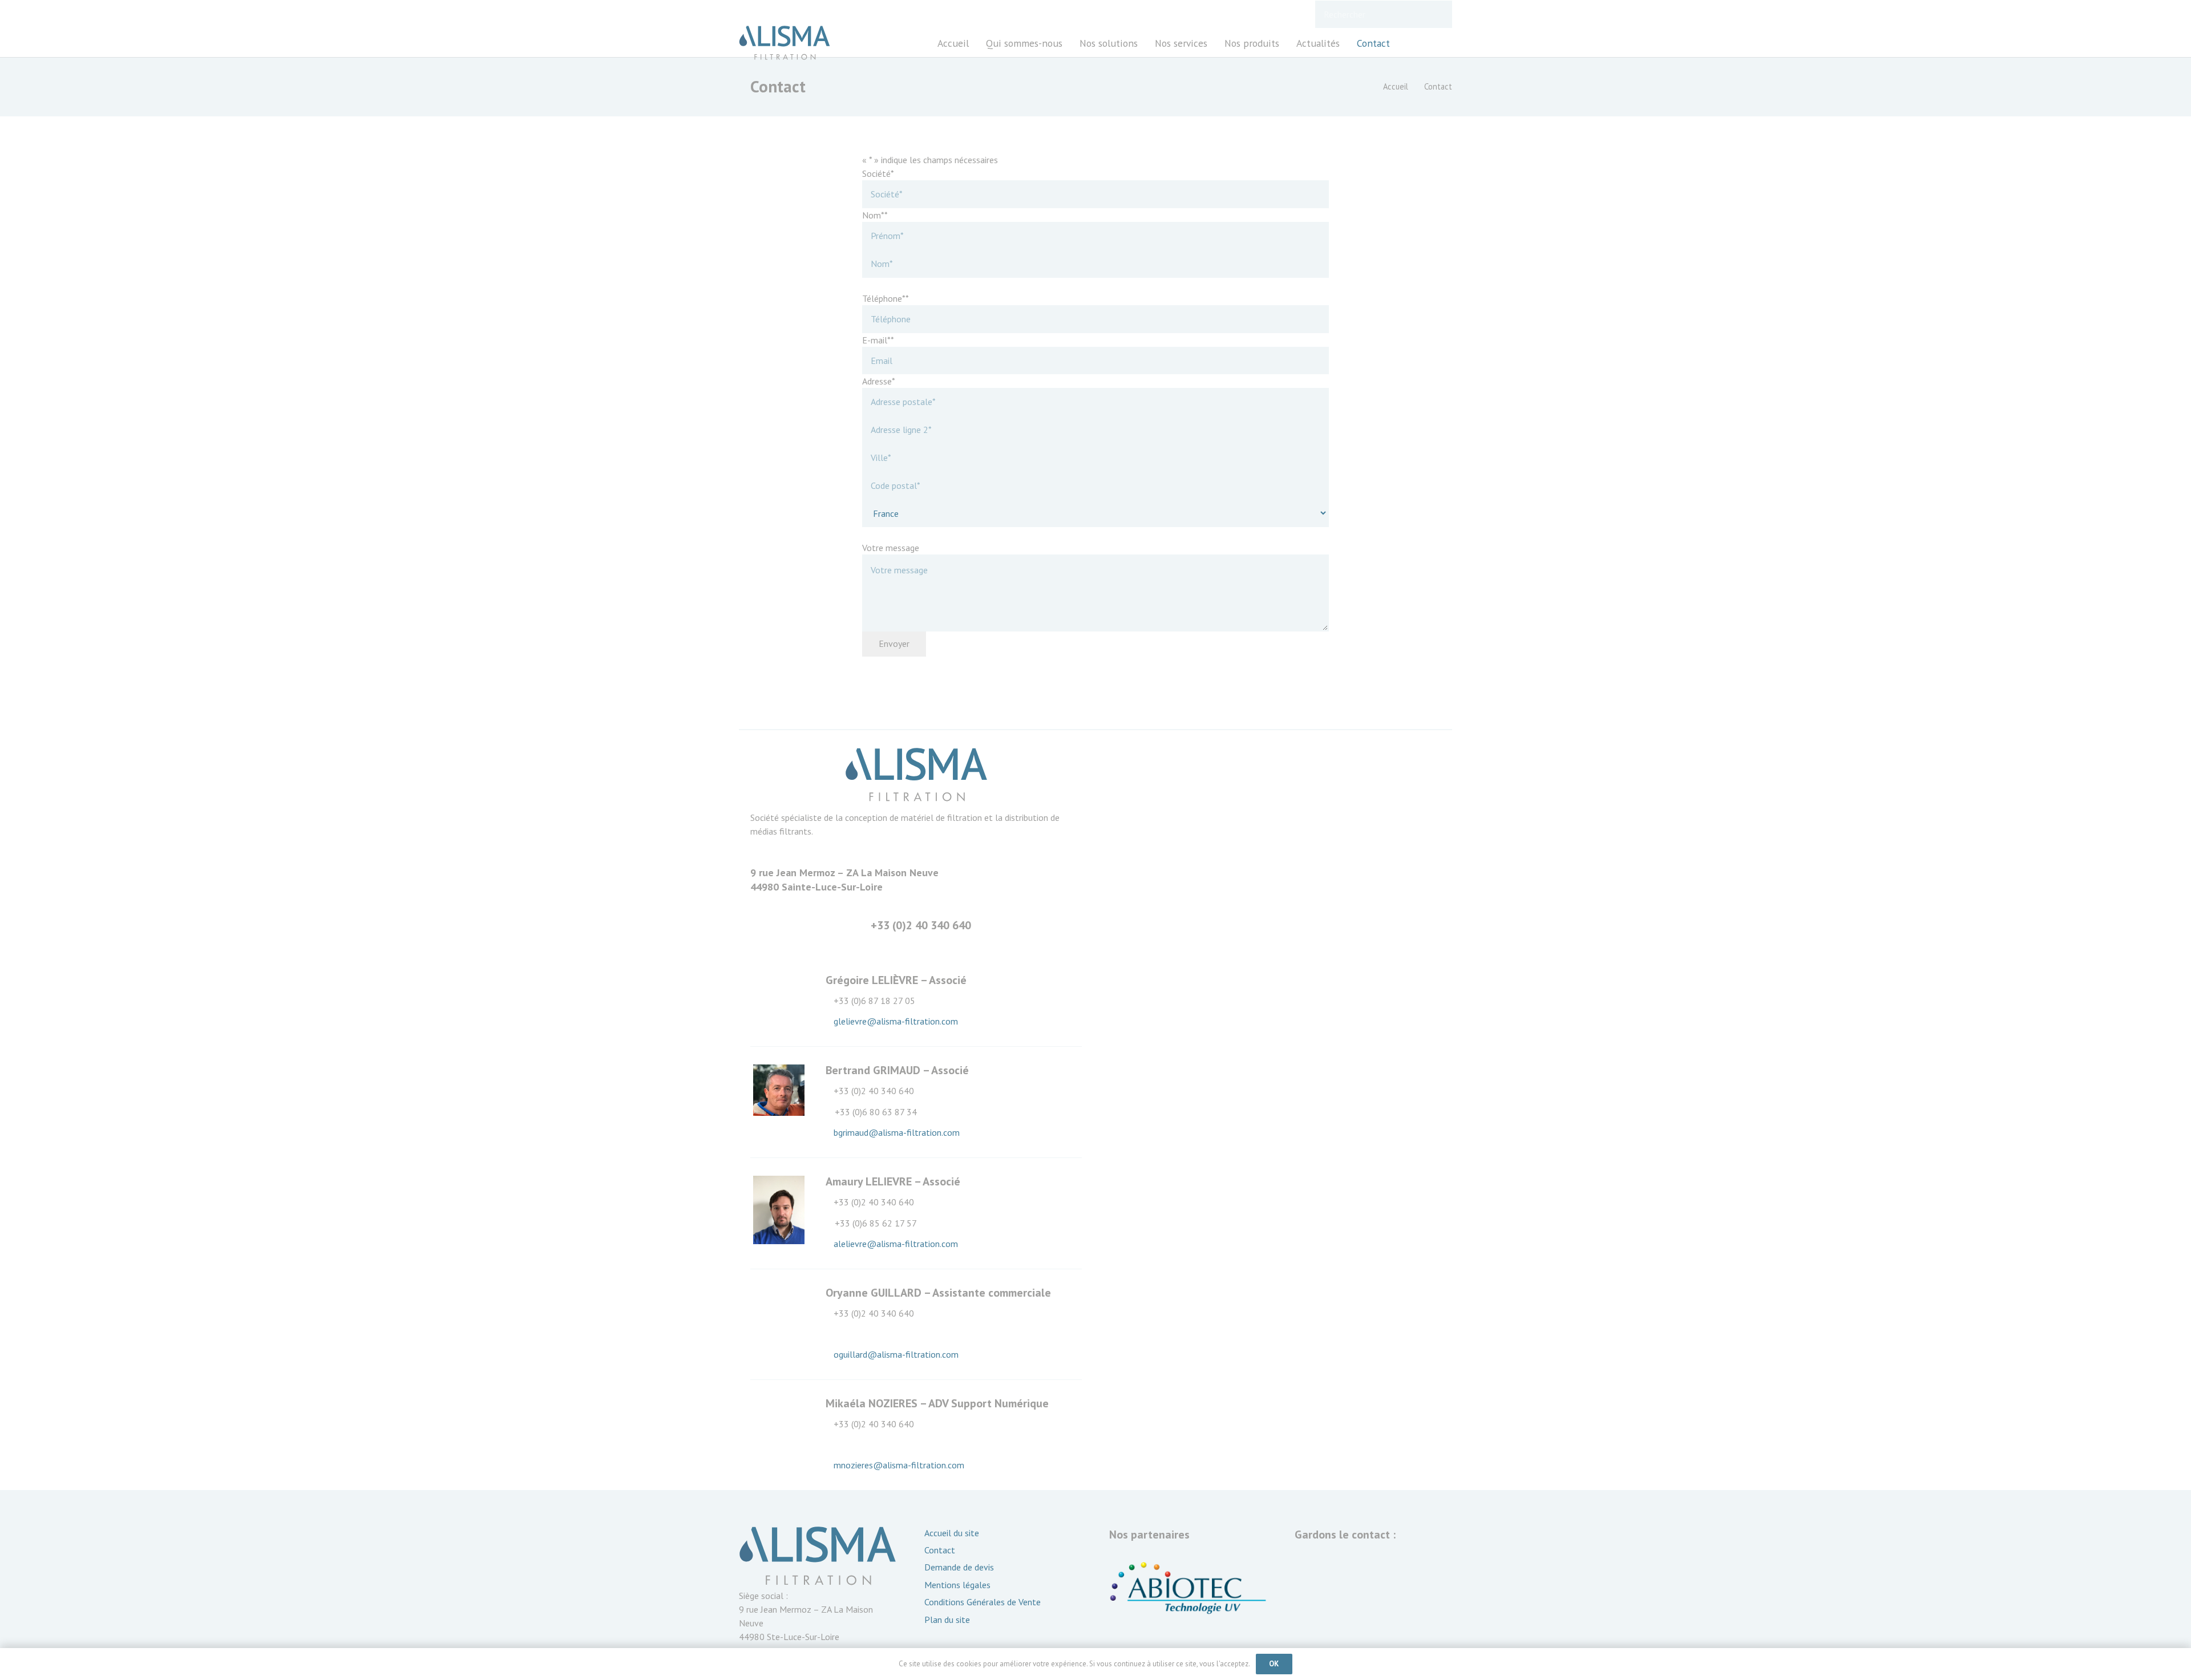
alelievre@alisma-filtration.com (896, 1244)
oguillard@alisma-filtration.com (896, 1354)
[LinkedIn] (1421, 43)
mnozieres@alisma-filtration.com (899, 1465)
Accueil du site (952, 1533)
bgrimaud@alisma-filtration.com (897, 1132)
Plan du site (947, 1620)
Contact (940, 1550)
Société (878, 173)
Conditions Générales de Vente (983, 1602)
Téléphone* (886, 298)
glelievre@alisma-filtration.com (896, 1021)
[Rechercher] (1438, 15)
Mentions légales (957, 1585)
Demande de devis (959, 1567)
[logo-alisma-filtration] (785, 43)
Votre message (891, 548)
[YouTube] (1442, 43)
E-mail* (878, 340)
